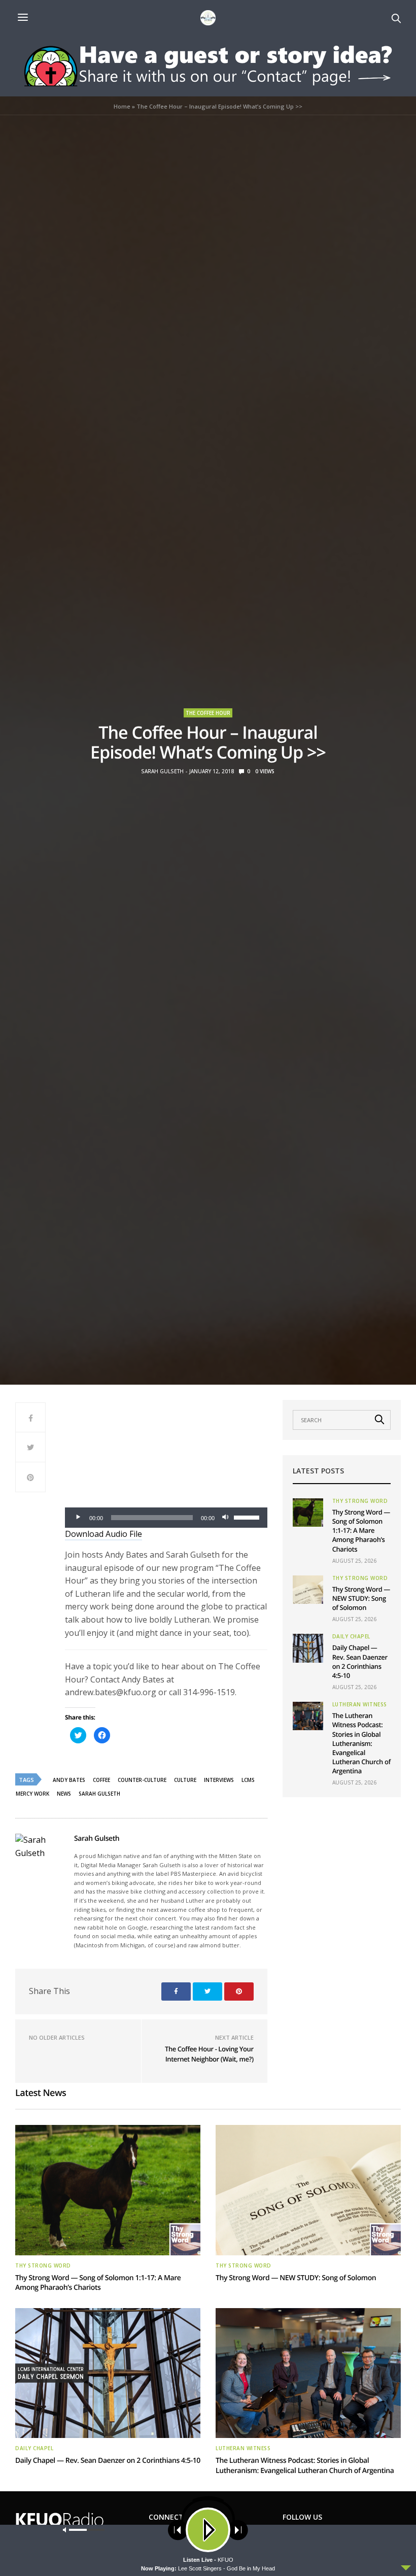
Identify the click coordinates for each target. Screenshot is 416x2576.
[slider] (248, 1517)
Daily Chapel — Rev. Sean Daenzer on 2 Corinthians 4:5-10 (360, 1661)
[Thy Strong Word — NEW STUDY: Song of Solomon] (308, 1590)
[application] (166, 1518)
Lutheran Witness (360, 1704)
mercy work (32, 1794)
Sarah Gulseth (162, 771)
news (64, 1794)
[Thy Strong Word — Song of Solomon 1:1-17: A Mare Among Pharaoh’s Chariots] (308, 1513)
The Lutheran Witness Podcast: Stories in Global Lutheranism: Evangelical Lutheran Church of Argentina (361, 1743)
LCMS (248, 1780)
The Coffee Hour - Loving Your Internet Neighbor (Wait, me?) (209, 2054)
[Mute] (226, 1518)
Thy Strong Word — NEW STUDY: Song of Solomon (361, 1598)
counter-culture (142, 1780)
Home (122, 106)
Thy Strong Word (360, 1501)
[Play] (78, 1518)
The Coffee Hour (208, 713)
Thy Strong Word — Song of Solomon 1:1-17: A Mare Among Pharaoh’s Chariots (361, 1531)
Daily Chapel (351, 1636)
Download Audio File (103, 1534)
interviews (219, 1780)
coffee (101, 1780)
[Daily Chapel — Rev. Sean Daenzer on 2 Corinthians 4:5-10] (308, 1648)
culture (185, 1780)
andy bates (69, 1780)
